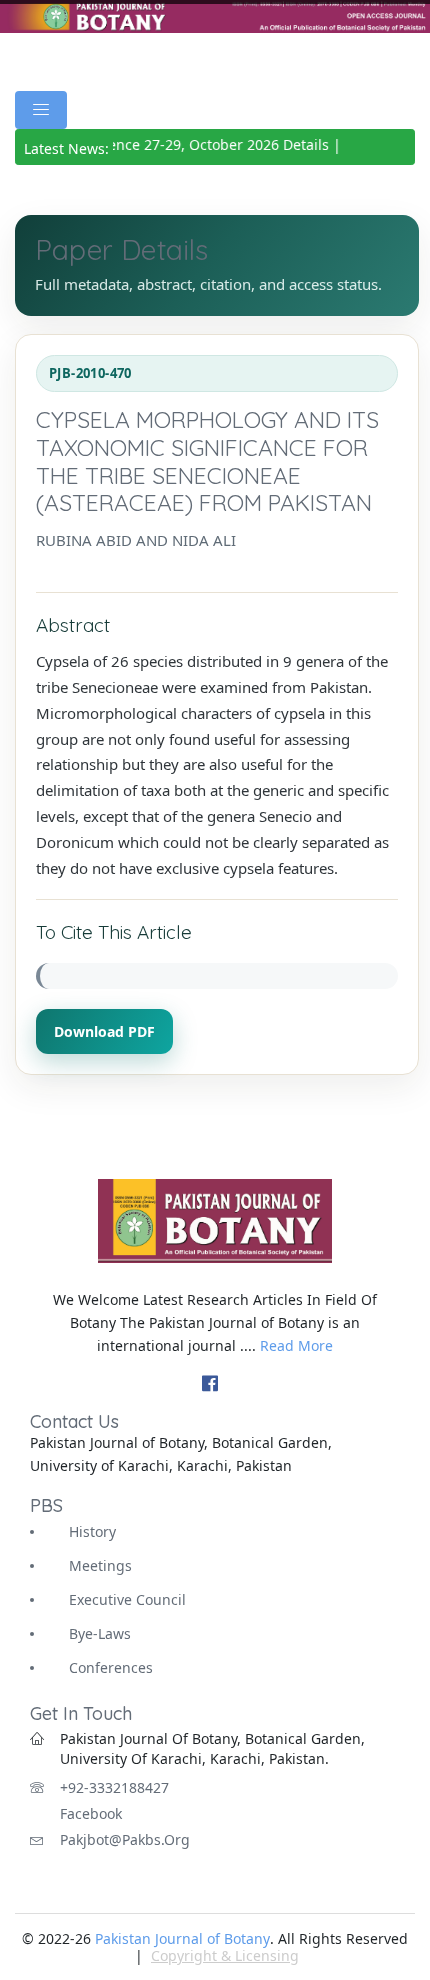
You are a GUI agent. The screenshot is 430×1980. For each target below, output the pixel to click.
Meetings (100, 1565)
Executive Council (127, 1599)
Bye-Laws (100, 1633)
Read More (296, 1345)
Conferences (111, 1667)
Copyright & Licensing (225, 1955)
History (92, 1531)
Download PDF (104, 1031)
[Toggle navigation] (41, 110)
